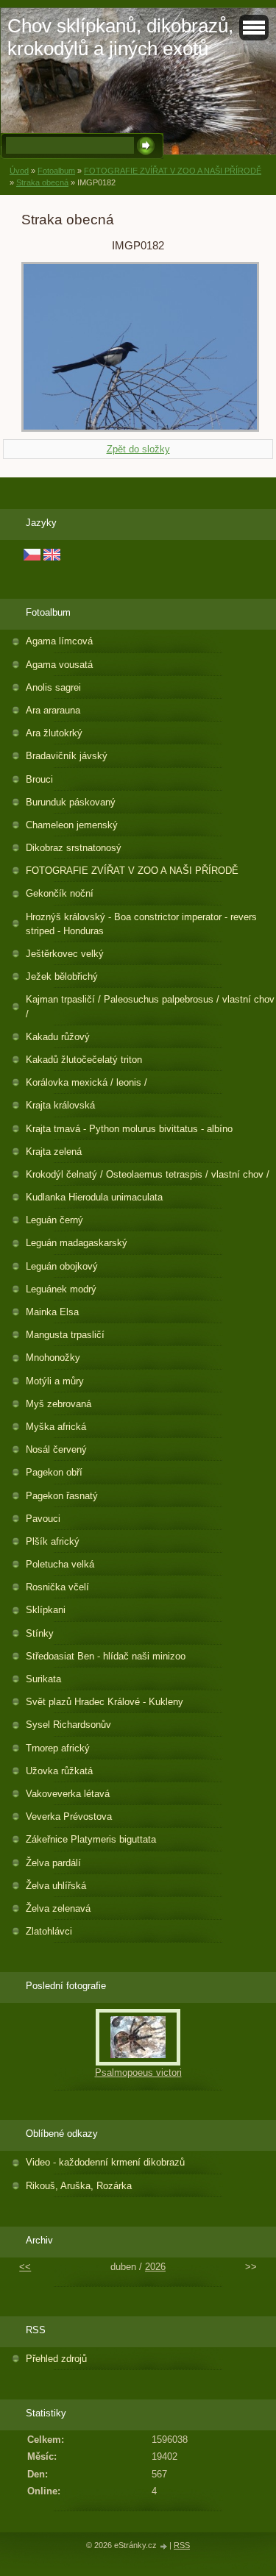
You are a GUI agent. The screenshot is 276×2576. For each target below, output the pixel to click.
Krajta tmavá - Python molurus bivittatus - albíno (129, 1129)
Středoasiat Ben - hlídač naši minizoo (106, 1656)
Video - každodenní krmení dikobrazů (105, 2162)
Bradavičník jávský (67, 756)
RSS (182, 2545)
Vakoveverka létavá (68, 1794)
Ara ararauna (53, 710)
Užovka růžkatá (59, 1771)
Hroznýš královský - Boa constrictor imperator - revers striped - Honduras (141, 924)
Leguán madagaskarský (77, 1243)
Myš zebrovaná (59, 1404)
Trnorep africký (58, 1748)
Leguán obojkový (62, 1266)
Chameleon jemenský (72, 825)
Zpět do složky (138, 449)
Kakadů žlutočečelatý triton (84, 1060)
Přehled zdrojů (56, 2359)
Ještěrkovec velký (65, 954)
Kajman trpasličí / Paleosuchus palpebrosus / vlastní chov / (150, 1006)
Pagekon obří (54, 1472)
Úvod (19, 171)
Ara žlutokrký (54, 733)
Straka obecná (42, 182)
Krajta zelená (54, 1152)
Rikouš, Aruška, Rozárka (79, 2186)
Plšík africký (53, 1541)
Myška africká (56, 1427)
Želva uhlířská (56, 1886)
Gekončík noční (60, 893)
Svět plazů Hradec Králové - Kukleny (105, 1702)
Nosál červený (56, 1449)
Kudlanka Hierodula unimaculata (94, 1197)
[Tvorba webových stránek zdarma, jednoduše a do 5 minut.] (164, 2546)
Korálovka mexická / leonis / (86, 1082)
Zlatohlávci (49, 1931)
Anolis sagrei (53, 687)
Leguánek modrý (61, 1289)
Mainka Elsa (52, 1312)
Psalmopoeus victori (138, 2072)
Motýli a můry (55, 1381)
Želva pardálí (53, 1863)
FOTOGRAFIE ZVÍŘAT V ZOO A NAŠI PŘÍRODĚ (173, 171)
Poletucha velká (60, 1564)
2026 (155, 2267)
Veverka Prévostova (69, 1817)
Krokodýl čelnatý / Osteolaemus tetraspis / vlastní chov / (148, 1174)
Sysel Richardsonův (68, 1725)
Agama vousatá (59, 665)
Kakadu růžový (58, 1037)
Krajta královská (60, 1105)
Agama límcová (59, 641)
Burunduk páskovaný (71, 802)
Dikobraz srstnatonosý (74, 848)
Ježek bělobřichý (62, 976)
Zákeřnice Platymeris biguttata (91, 1839)
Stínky (40, 1633)
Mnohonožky (53, 1358)
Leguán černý (54, 1220)
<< (25, 2267)
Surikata (43, 1679)
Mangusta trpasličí (65, 1335)
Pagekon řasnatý (62, 1496)
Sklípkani (46, 1610)
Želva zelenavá (58, 1908)
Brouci (39, 779)
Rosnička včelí (57, 1587)
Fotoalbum (56, 171)
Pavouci (43, 1519)
